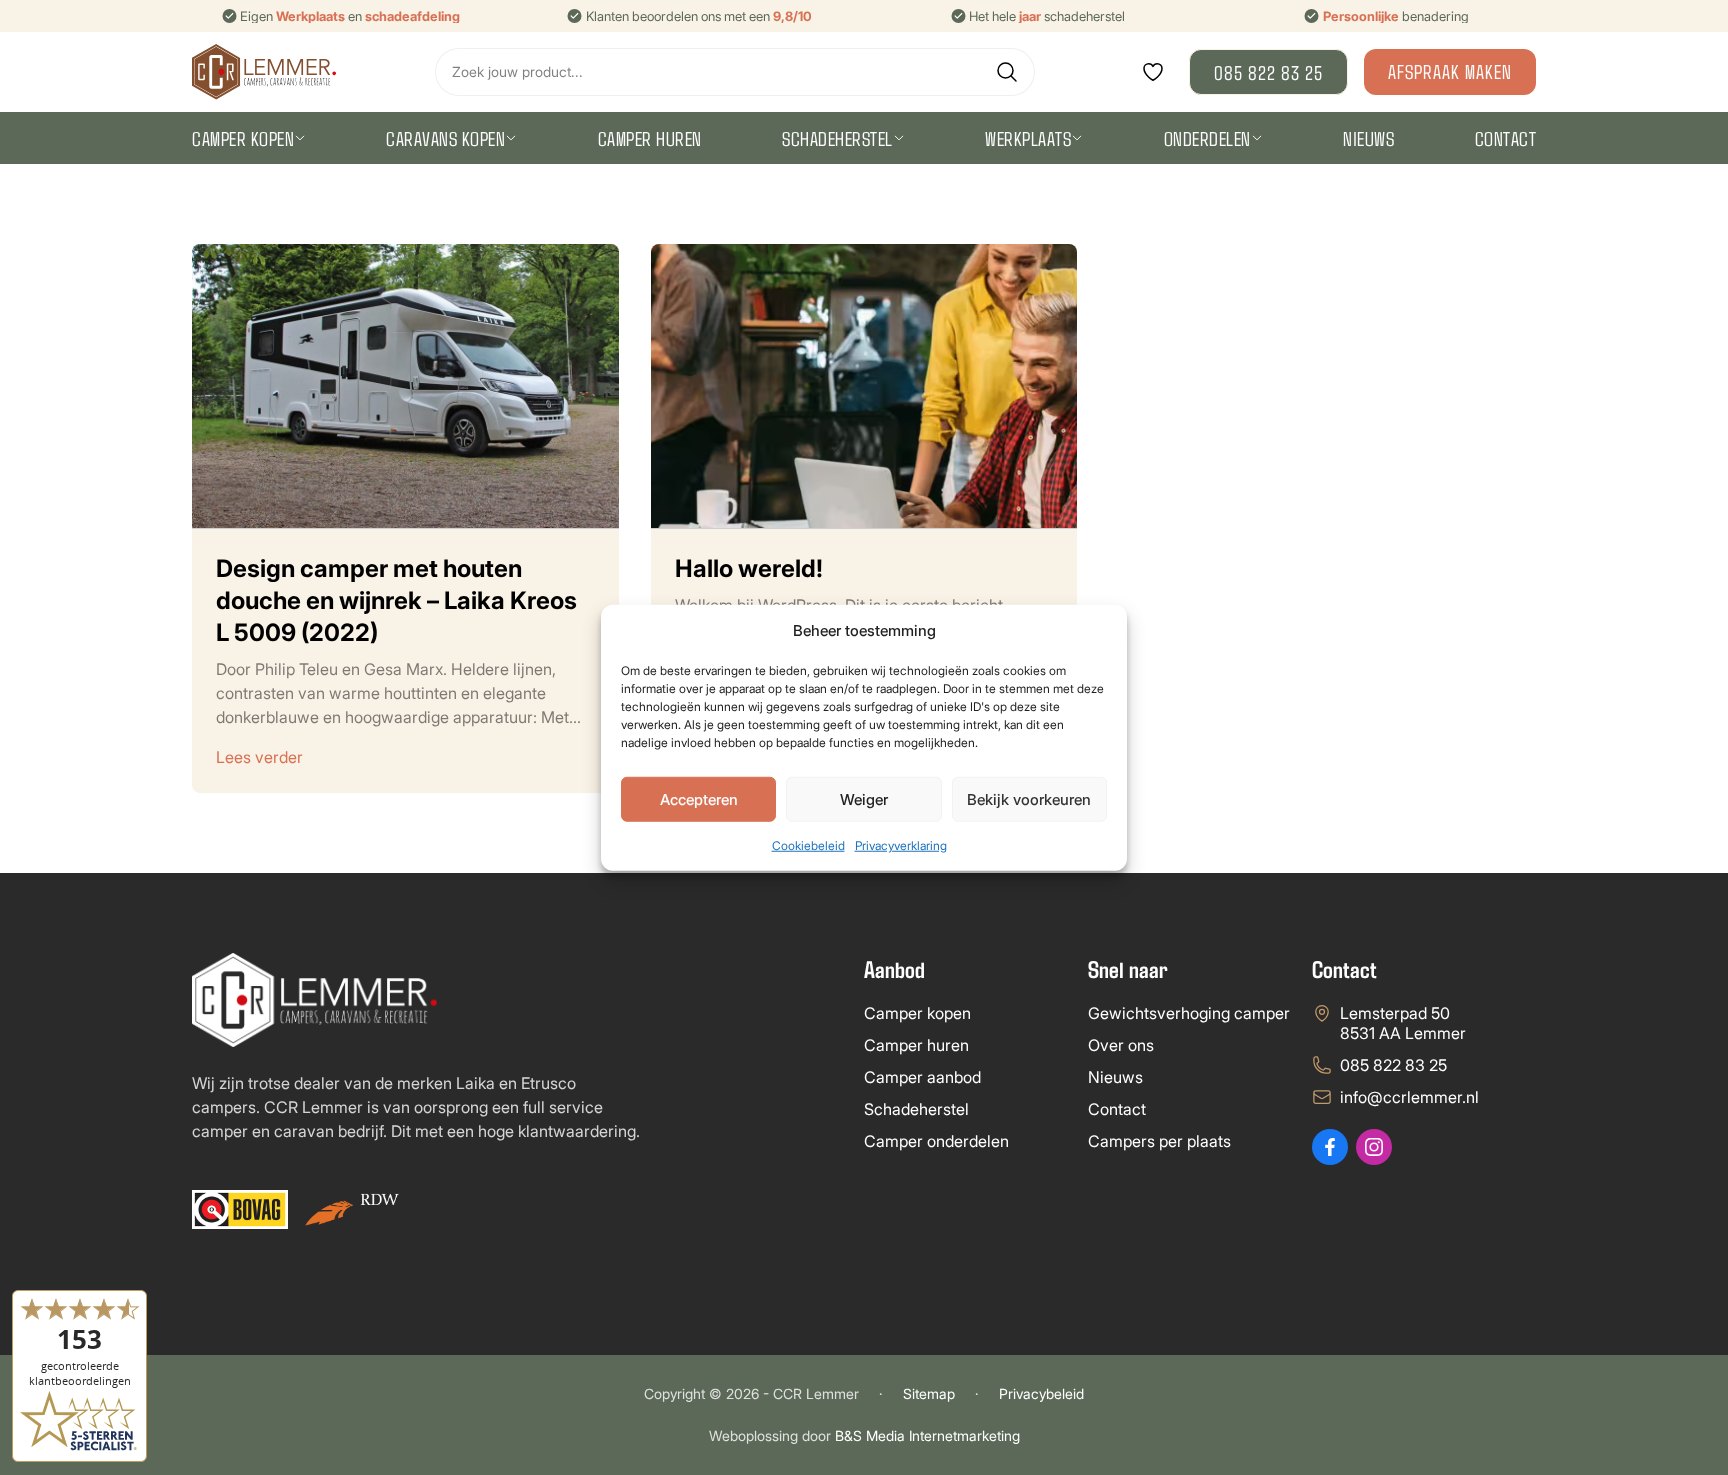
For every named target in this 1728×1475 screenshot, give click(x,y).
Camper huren (650, 138)
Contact (1506, 138)
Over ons (1121, 1045)
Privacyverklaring (901, 845)
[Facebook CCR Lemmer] (1330, 1147)
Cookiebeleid (808, 845)
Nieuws (1368, 138)
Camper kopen (243, 138)
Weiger (864, 798)
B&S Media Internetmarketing (927, 1435)
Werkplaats (1028, 138)
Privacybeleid (1041, 1394)
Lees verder (259, 757)
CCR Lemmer (816, 1393)
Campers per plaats (1159, 1141)
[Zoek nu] (1007, 72)
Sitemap (929, 1394)
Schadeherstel (837, 138)
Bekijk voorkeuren (1029, 798)
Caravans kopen (445, 138)
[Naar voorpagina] (264, 72)
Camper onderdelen (936, 1141)
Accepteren (699, 798)
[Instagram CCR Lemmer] (1374, 1147)
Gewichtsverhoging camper (1189, 1013)
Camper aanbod (922, 1077)
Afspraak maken (1450, 71)
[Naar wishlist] (1153, 72)
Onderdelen (1207, 138)
